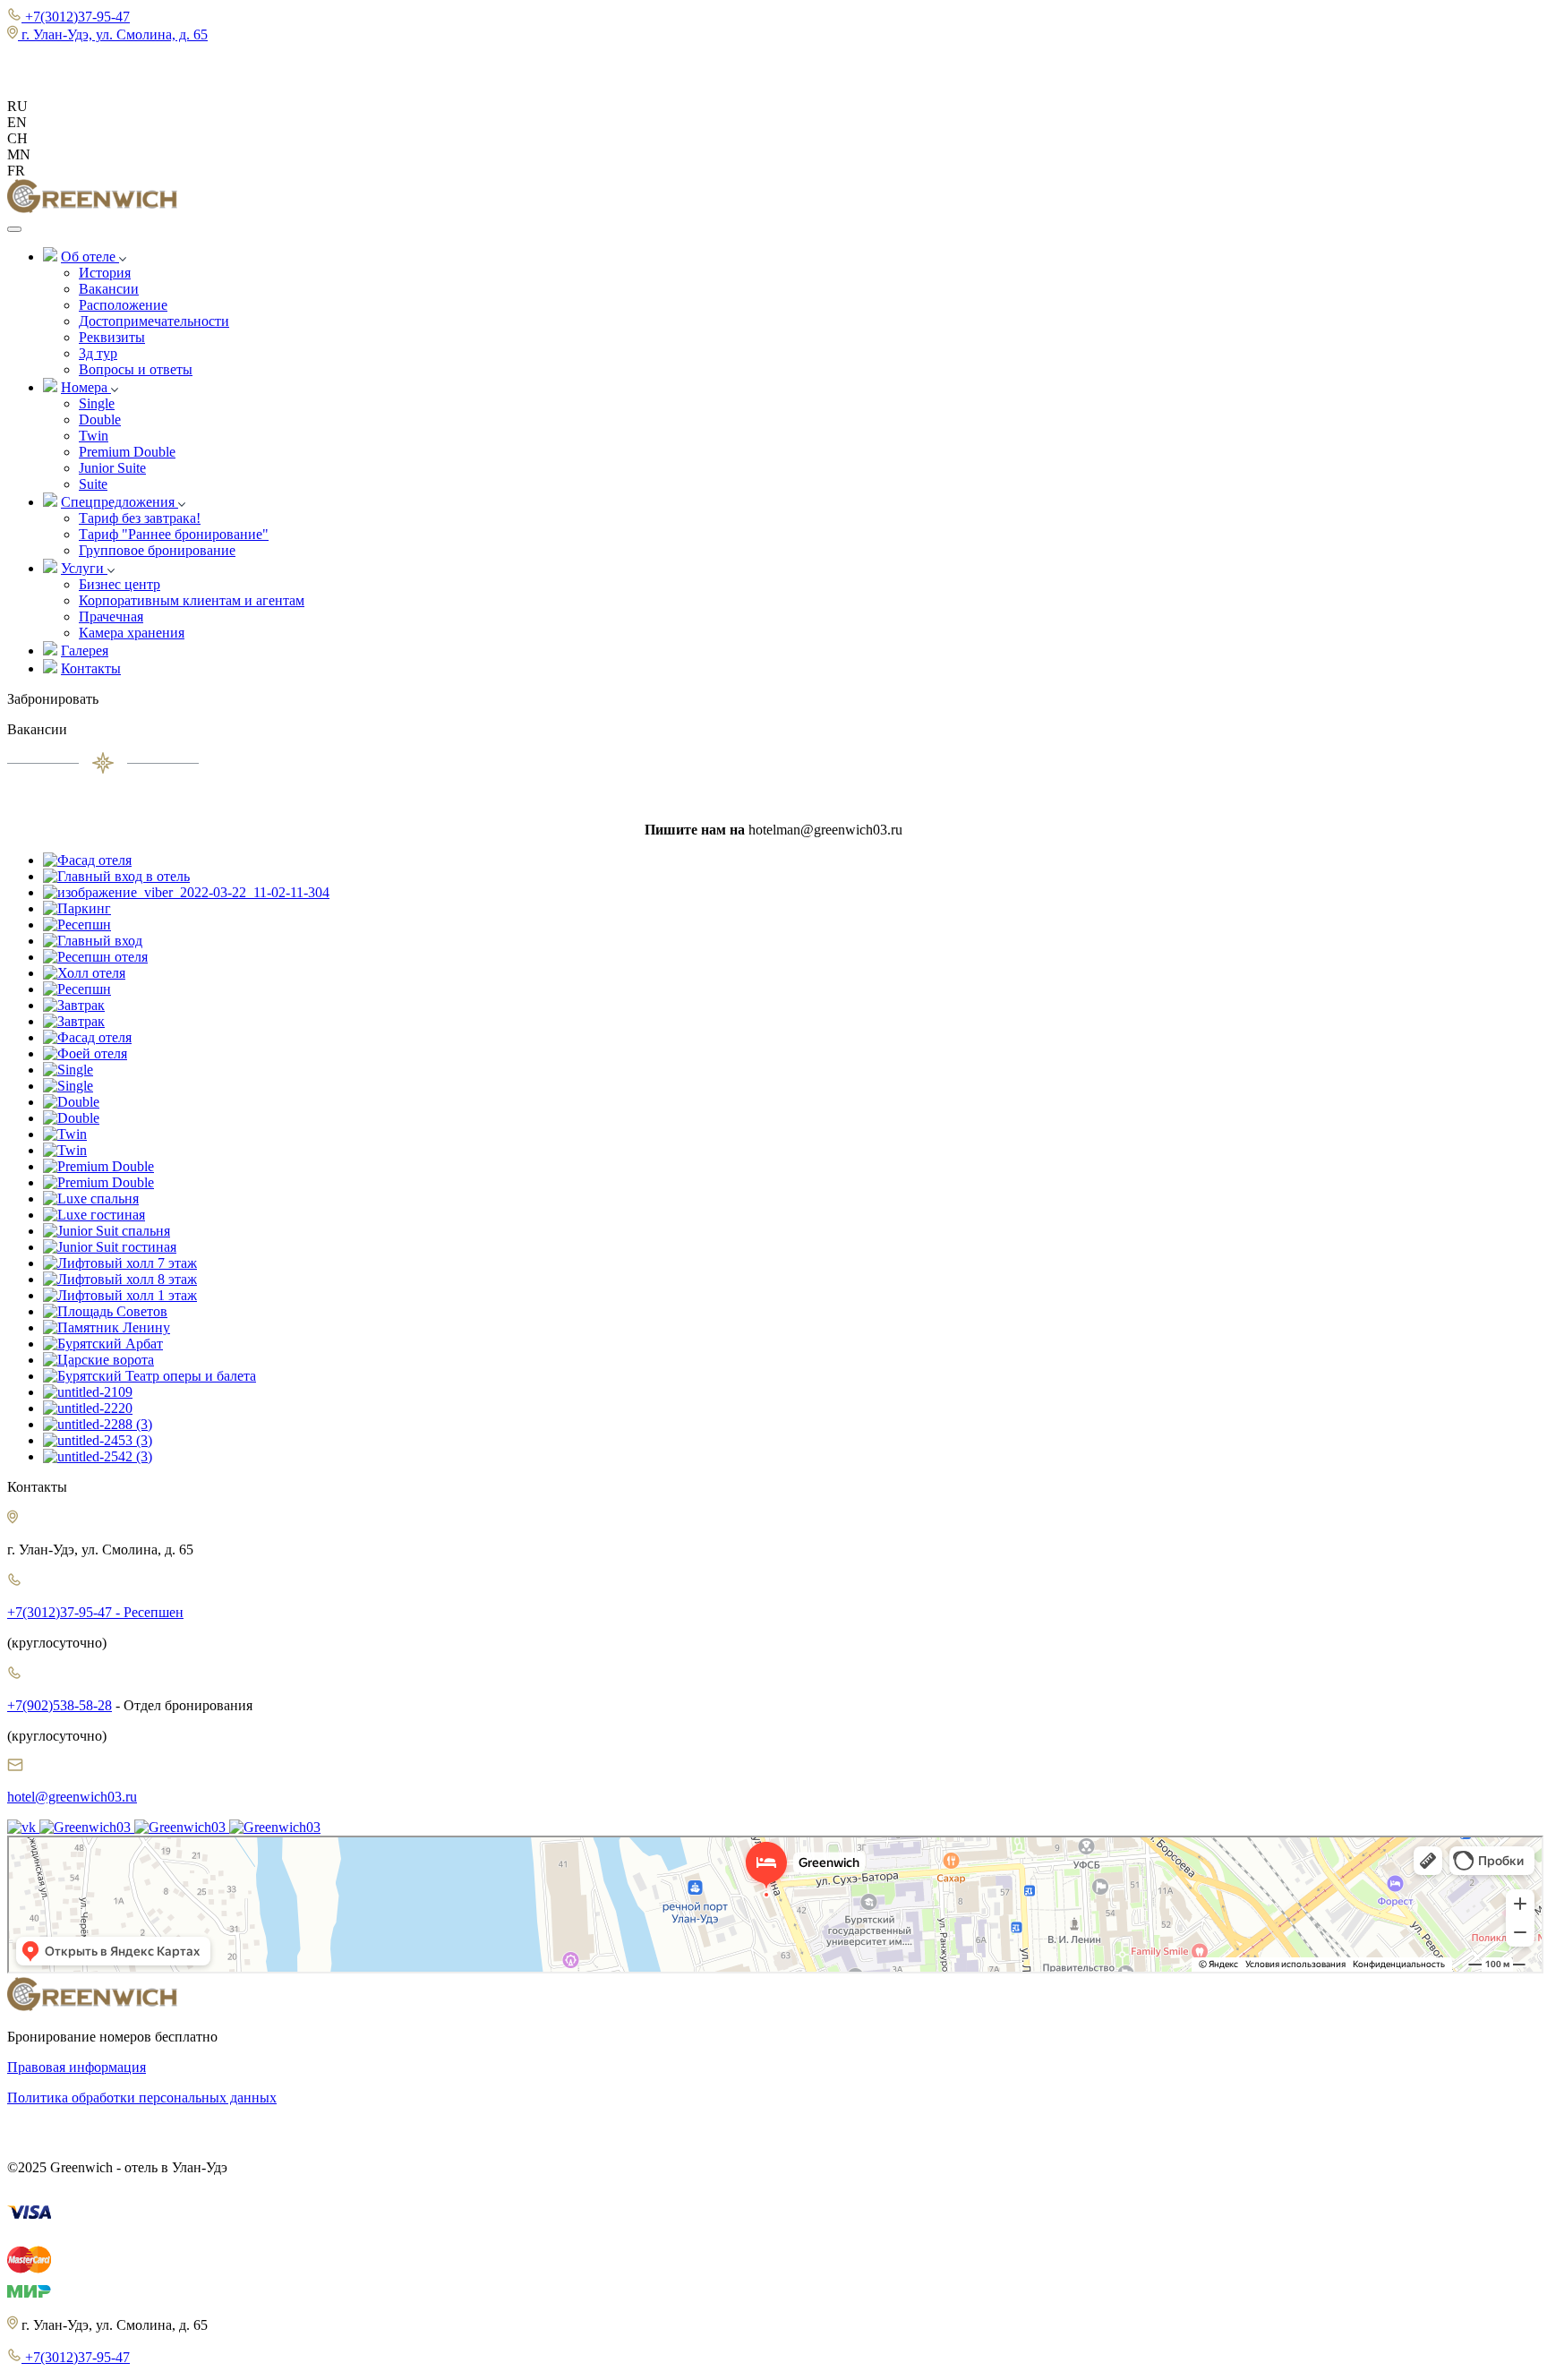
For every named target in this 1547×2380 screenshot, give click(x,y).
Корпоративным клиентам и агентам (192, 600)
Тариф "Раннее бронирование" (174, 534)
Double (100, 419)
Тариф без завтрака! (140, 518)
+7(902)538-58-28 (60, 1705)
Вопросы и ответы (136, 369)
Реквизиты (112, 337)
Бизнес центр (120, 584)
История (105, 273)
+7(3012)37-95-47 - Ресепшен (95, 1612)
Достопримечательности (154, 321)
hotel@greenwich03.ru (72, 1797)
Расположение (123, 305)
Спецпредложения (120, 502)
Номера (86, 387)
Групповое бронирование (157, 550)
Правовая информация (77, 2067)
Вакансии (109, 289)
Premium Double (127, 452)
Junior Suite (112, 468)
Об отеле (90, 257)
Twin (94, 436)
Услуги (84, 568)
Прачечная (111, 616)
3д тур (98, 353)
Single (97, 403)
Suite (93, 484)
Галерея (85, 651)
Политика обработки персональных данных (142, 2097)
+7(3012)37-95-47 (76, 2357)
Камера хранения (132, 633)
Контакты (91, 668)
